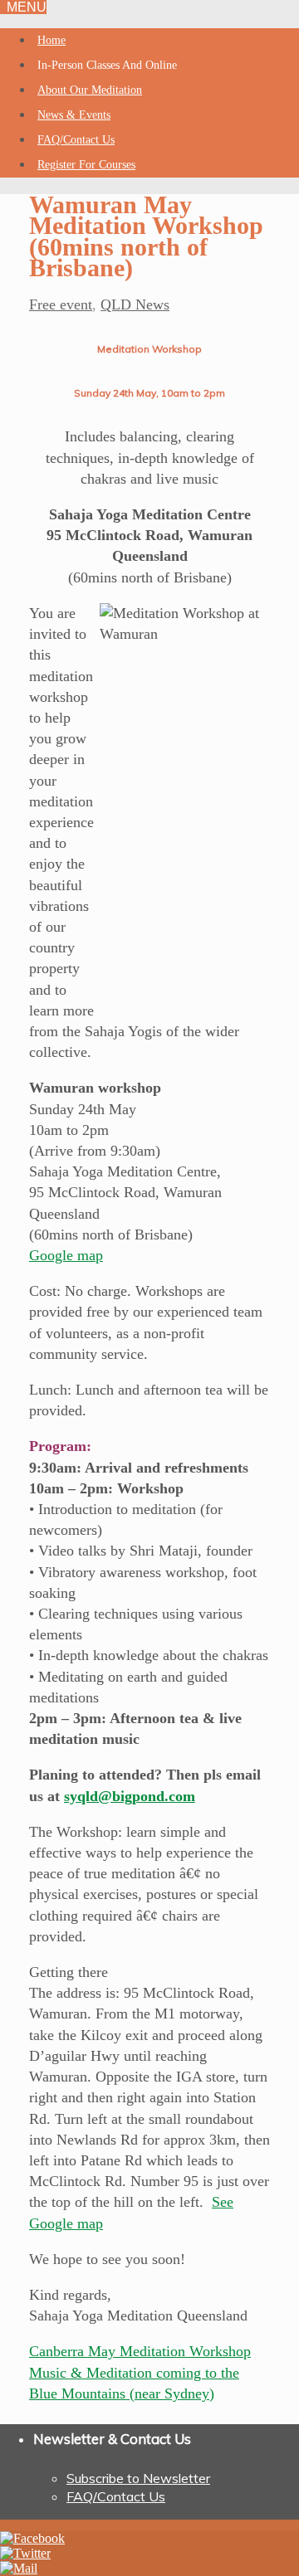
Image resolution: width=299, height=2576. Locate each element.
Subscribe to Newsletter (138, 2478)
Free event (61, 304)
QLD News (135, 304)
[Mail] (19, 2568)
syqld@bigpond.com (130, 1796)
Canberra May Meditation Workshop (140, 2351)
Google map (66, 1255)
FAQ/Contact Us (116, 2496)
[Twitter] (25, 2553)
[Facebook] (32, 2538)
